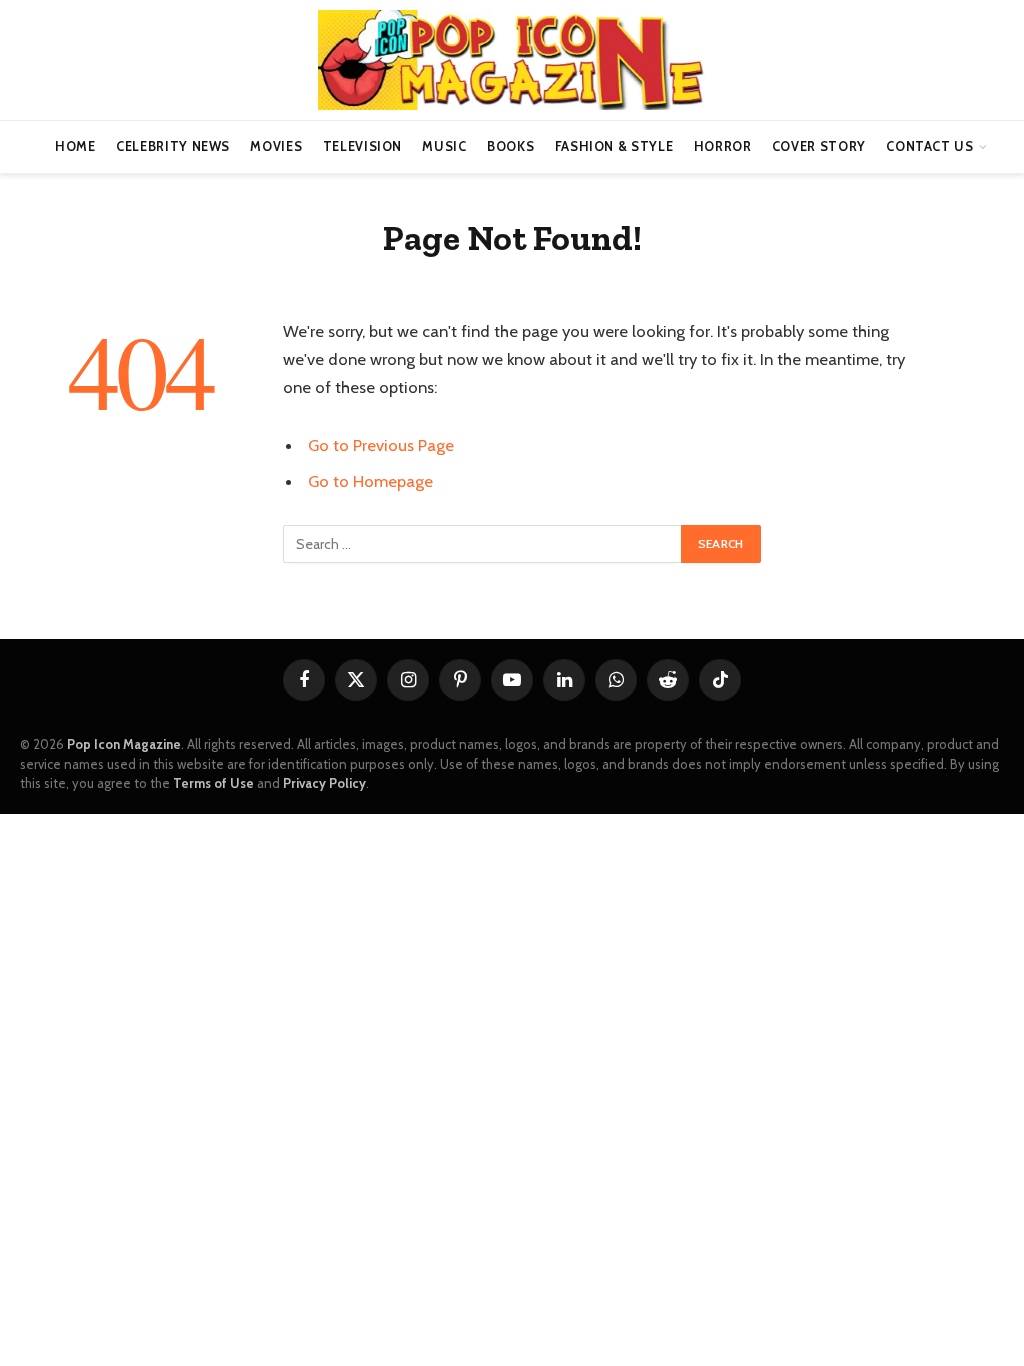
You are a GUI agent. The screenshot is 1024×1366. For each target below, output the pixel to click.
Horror (723, 146)
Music (444, 146)
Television (362, 146)
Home (75, 146)
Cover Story (819, 146)
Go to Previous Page (381, 445)
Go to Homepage (370, 481)
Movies (276, 146)
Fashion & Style (614, 146)
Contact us (929, 146)
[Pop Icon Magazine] (512, 60)
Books (510, 146)
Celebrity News (173, 146)
